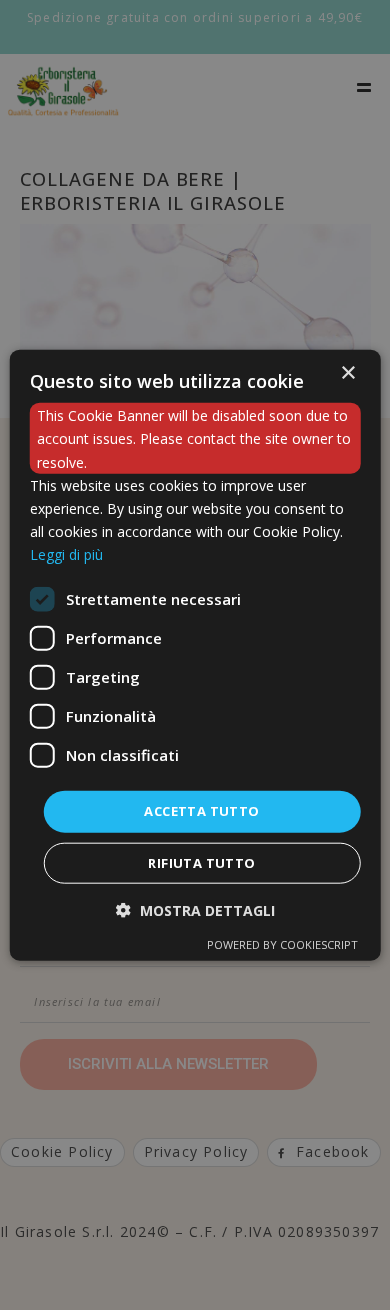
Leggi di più (66, 554)
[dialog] (195, 655)
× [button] (347, 373)
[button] (195, 909)
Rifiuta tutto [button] (201, 862)
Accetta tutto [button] (201, 811)
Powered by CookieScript (282, 943)
